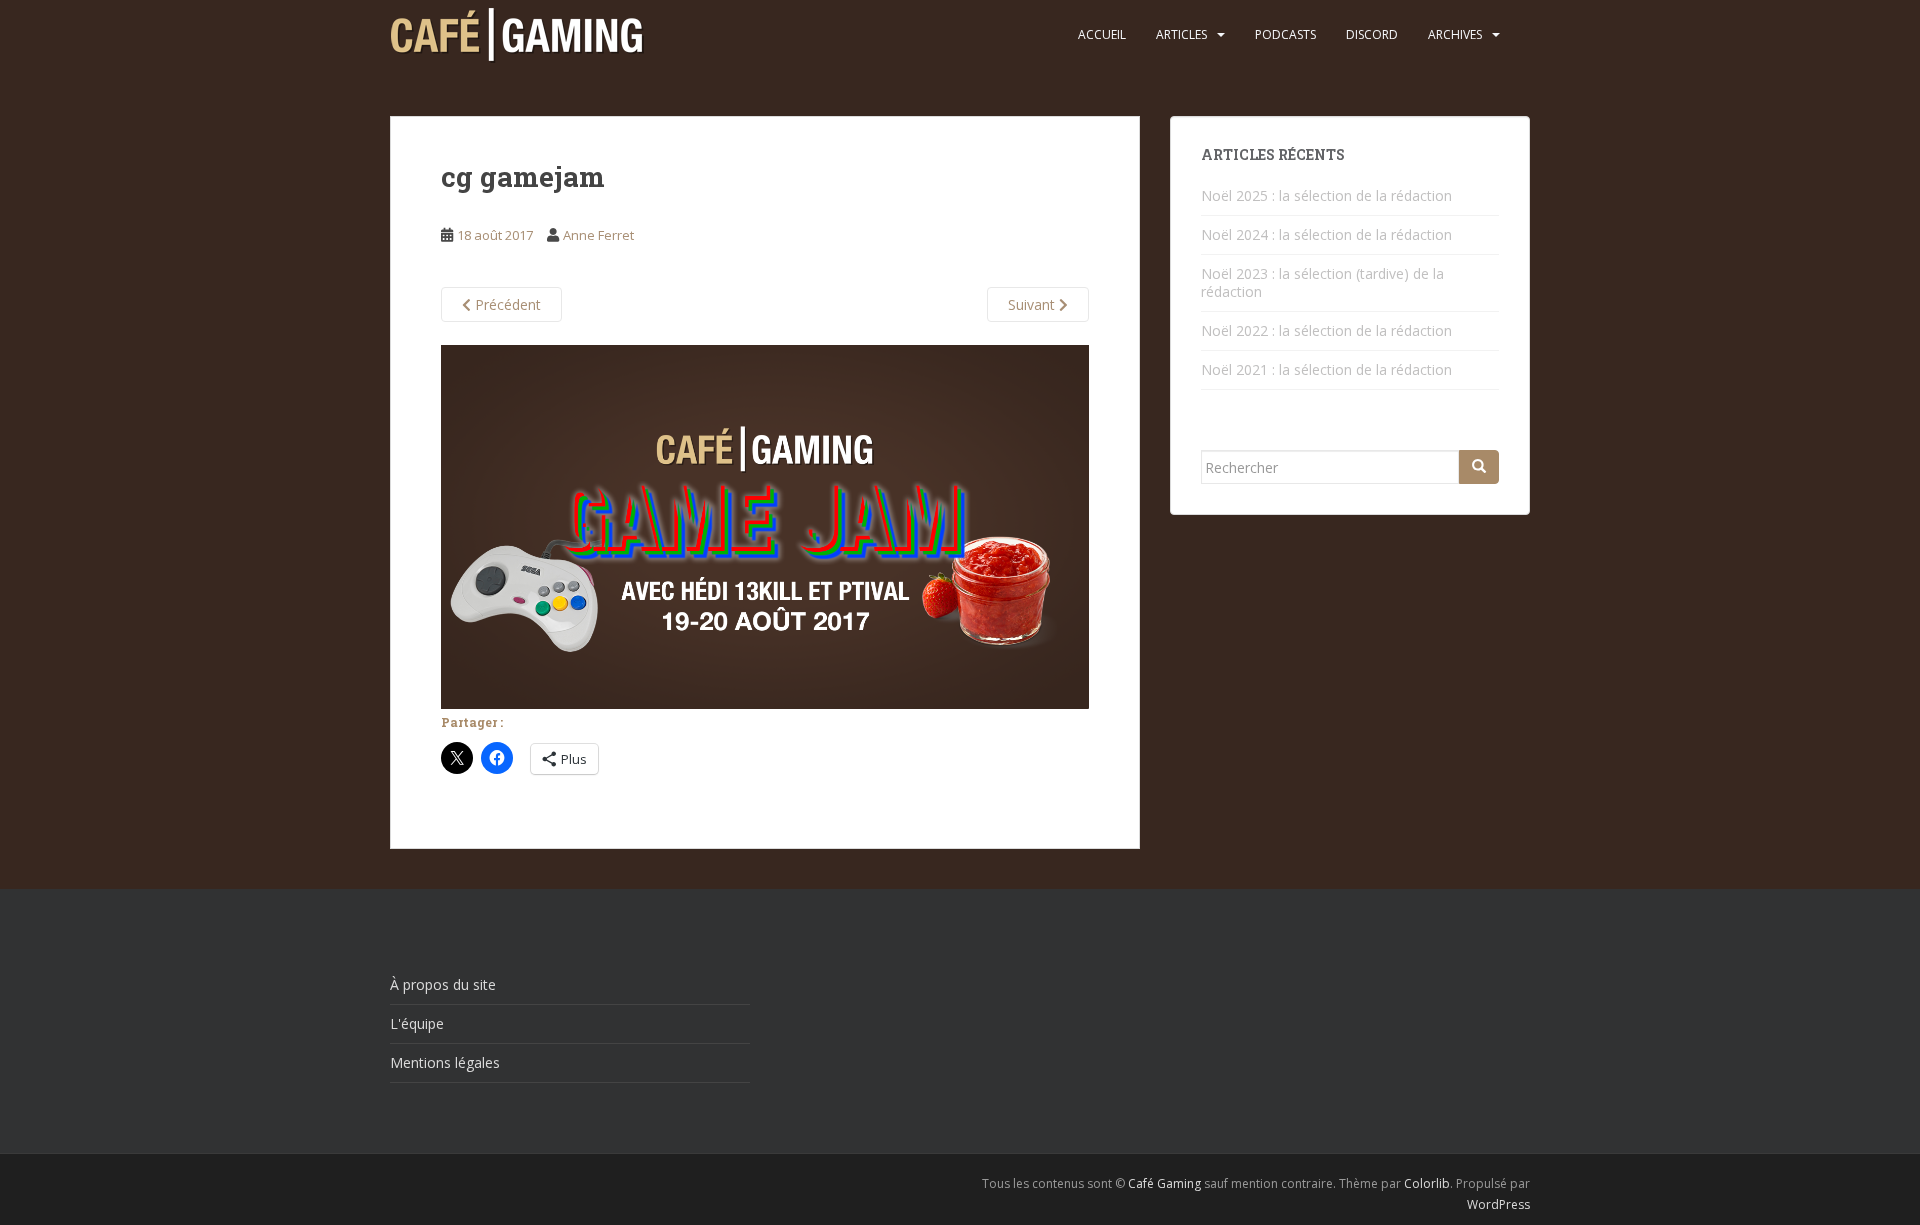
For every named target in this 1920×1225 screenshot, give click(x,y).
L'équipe (417, 1023)
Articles (1181, 34)
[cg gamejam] (765, 525)
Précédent (506, 304)
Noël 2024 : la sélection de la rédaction (1326, 234)
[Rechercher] (1479, 467)
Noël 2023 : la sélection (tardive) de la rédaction (1322, 282)
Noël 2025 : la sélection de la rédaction (1326, 195)
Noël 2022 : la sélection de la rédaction (1326, 330)
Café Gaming (1164, 1183)
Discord (1372, 34)
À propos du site (443, 984)
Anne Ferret (598, 235)
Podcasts (1285, 34)
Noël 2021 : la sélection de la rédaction (1326, 369)
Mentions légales (445, 1062)
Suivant (1033, 304)
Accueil (1102, 34)
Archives (1455, 34)
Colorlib (1427, 1183)
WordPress (1498, 1204)
